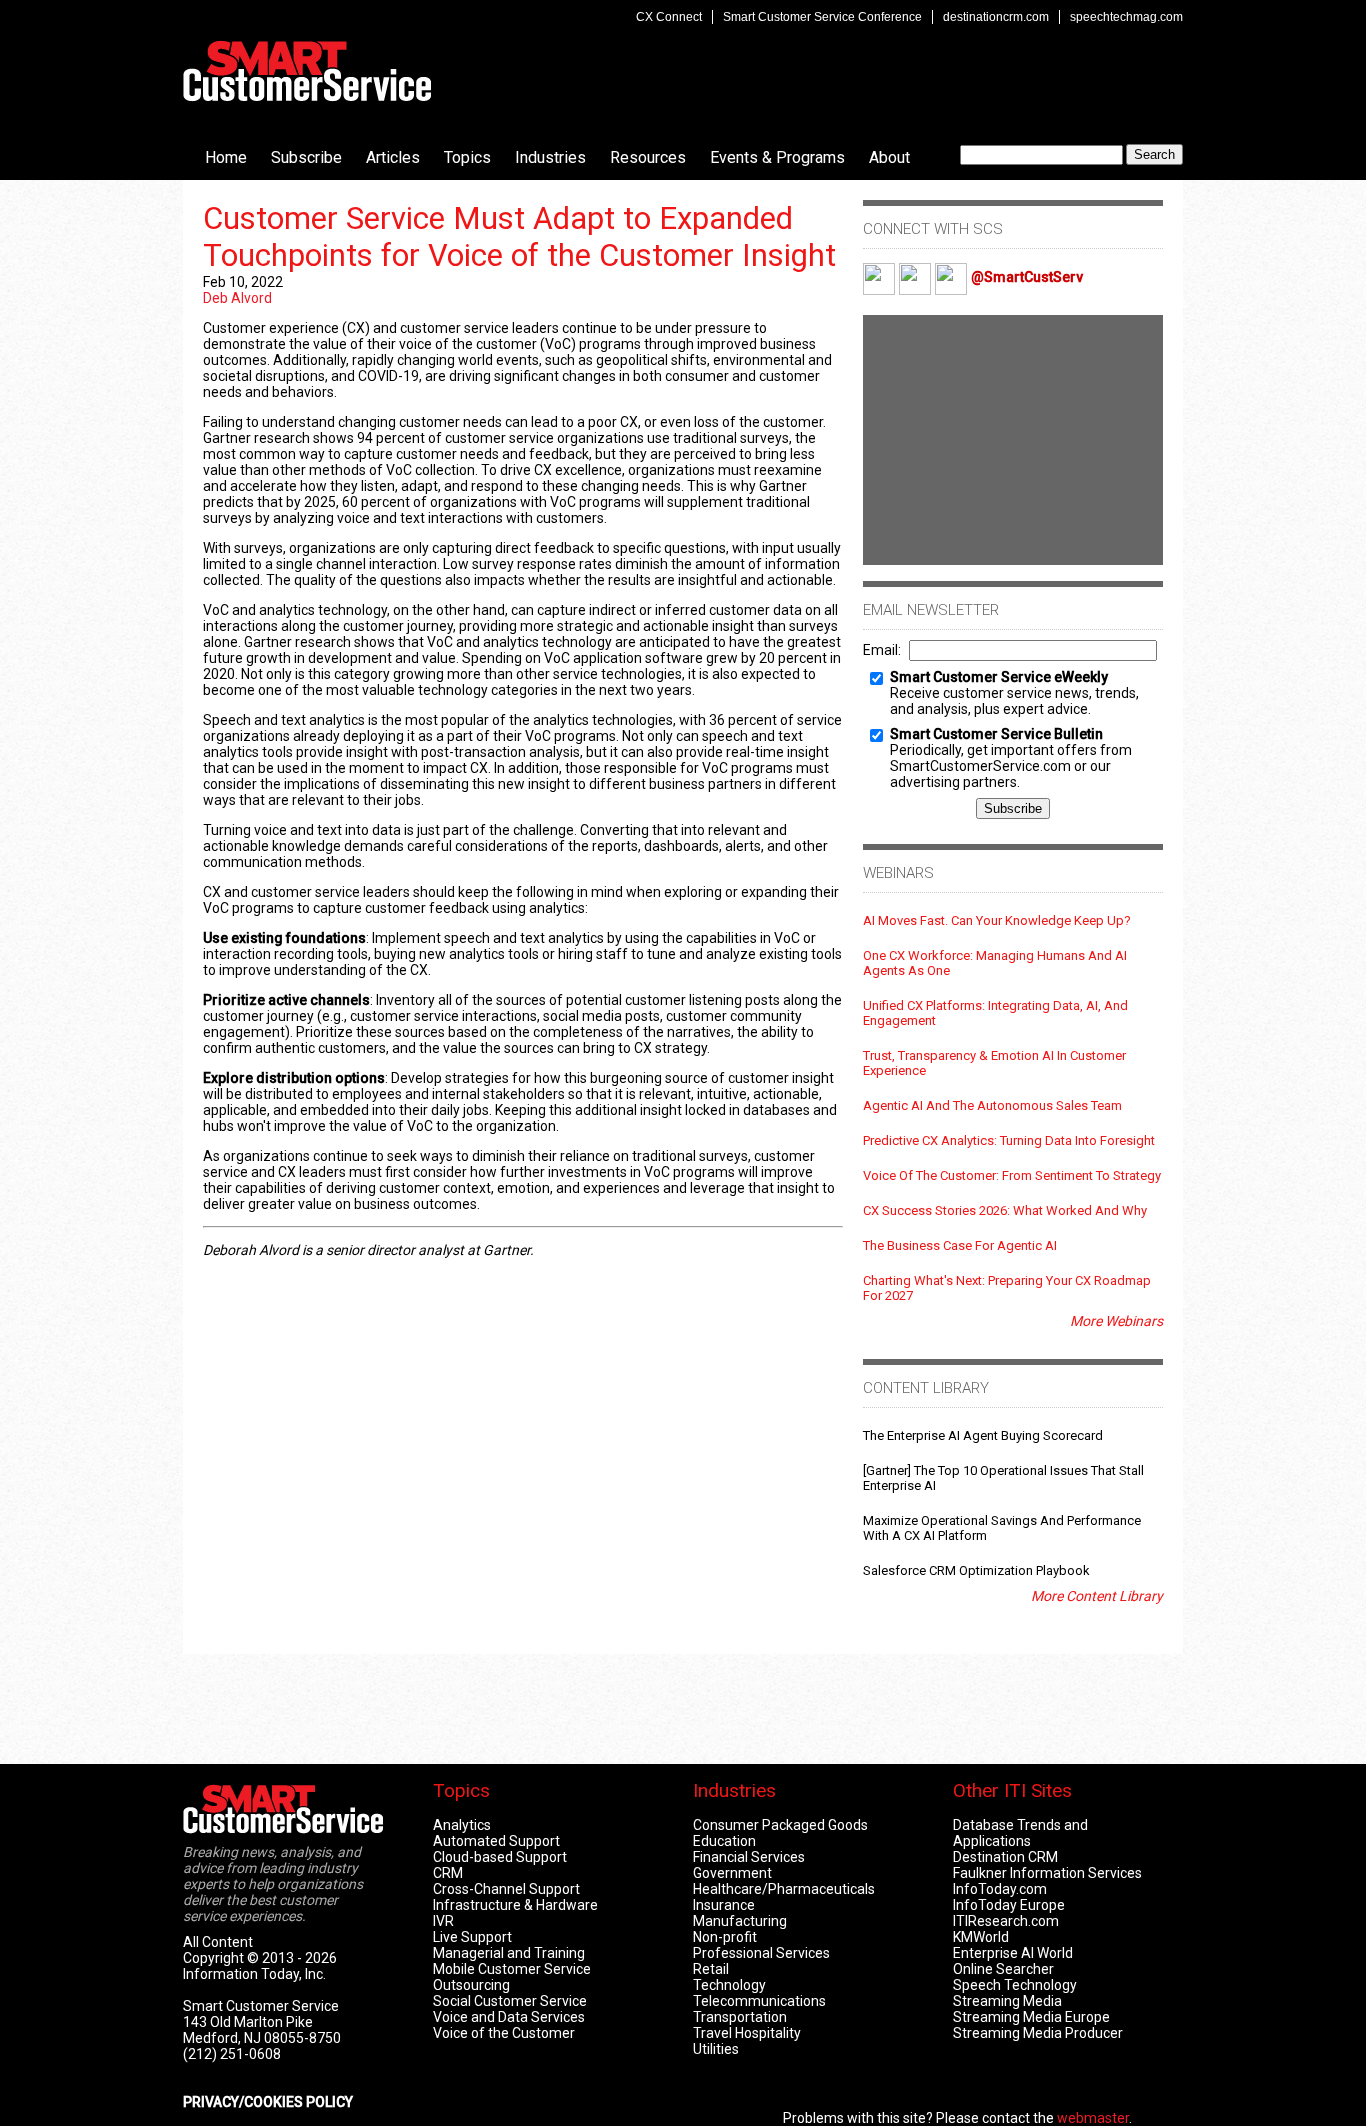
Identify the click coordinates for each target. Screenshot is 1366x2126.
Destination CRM (1005, 1857)
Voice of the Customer (504, 2033)
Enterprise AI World (1013, 1953)
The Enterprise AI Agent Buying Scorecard (983, 1435)
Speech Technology (1015, 1985)
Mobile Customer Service (512, 1969)
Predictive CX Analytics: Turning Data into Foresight (1009, 1140)
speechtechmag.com (1126, 17)
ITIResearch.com (1006, 1921)
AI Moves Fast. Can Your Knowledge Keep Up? (997, 920)
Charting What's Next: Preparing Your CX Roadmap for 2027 (1007, 1288)
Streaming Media (1007, 2001)
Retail (711, 1969)
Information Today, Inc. (254, 1974)
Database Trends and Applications (1020, 1833)
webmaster (1093, 2118)
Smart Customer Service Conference (822, 17)
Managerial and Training (509, 1953)
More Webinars (1116, 1321)
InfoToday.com (1000, 1889)
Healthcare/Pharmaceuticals (784, 1889)
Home (226, 157)
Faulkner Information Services (1047, 1873)
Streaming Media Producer (1038, 2033)
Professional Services (761, 1953)
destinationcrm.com (996, 17)
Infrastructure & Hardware (515, 1905)
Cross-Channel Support (506, 1889)
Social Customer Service (510, 2001)
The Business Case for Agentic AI (960, 1245)
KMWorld (981, 1937)
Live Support (472, 1937)
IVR (443, 1921)
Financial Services (749, 1857)
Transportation (740, 2017)
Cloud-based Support (500, 1857)
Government (732, 1873)
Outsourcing (471, 1985)
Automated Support (496, 1841)
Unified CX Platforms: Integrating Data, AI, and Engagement (995, 1013)
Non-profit (725, 1937)
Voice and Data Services (509, 2017)
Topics (467, 157)
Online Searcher (1003, 1969)
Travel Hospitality (747, 2033)
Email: (882, 650)
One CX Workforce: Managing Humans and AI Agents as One (995, 963)
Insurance (724, 1905)
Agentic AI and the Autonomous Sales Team (992, 1105)
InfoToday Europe (1009, 1905)
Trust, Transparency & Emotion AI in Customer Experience (994, 1063)
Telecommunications (759, 2001)
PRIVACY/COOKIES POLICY (268, 2102)
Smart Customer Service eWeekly (999, 677)
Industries (550, 157)
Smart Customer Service (307, 71)
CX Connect (669, 17)
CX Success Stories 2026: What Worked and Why (1005, 1210)
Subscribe (306, 157)
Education (724, 1841)
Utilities (716, 2049)
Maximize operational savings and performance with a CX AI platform (1002, 1528)
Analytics (462, 1825)
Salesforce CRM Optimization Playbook (976, 1570)
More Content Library (1097, 1596)
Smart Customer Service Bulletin (996, 734)
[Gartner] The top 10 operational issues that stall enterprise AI (1003, 1478)
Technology (729, 1985)
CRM (448, 1873)
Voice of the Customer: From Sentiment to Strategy (1012, 1175)
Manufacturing (740, 1921)
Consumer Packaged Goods (780, 1825)
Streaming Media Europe (1031, 2017)
